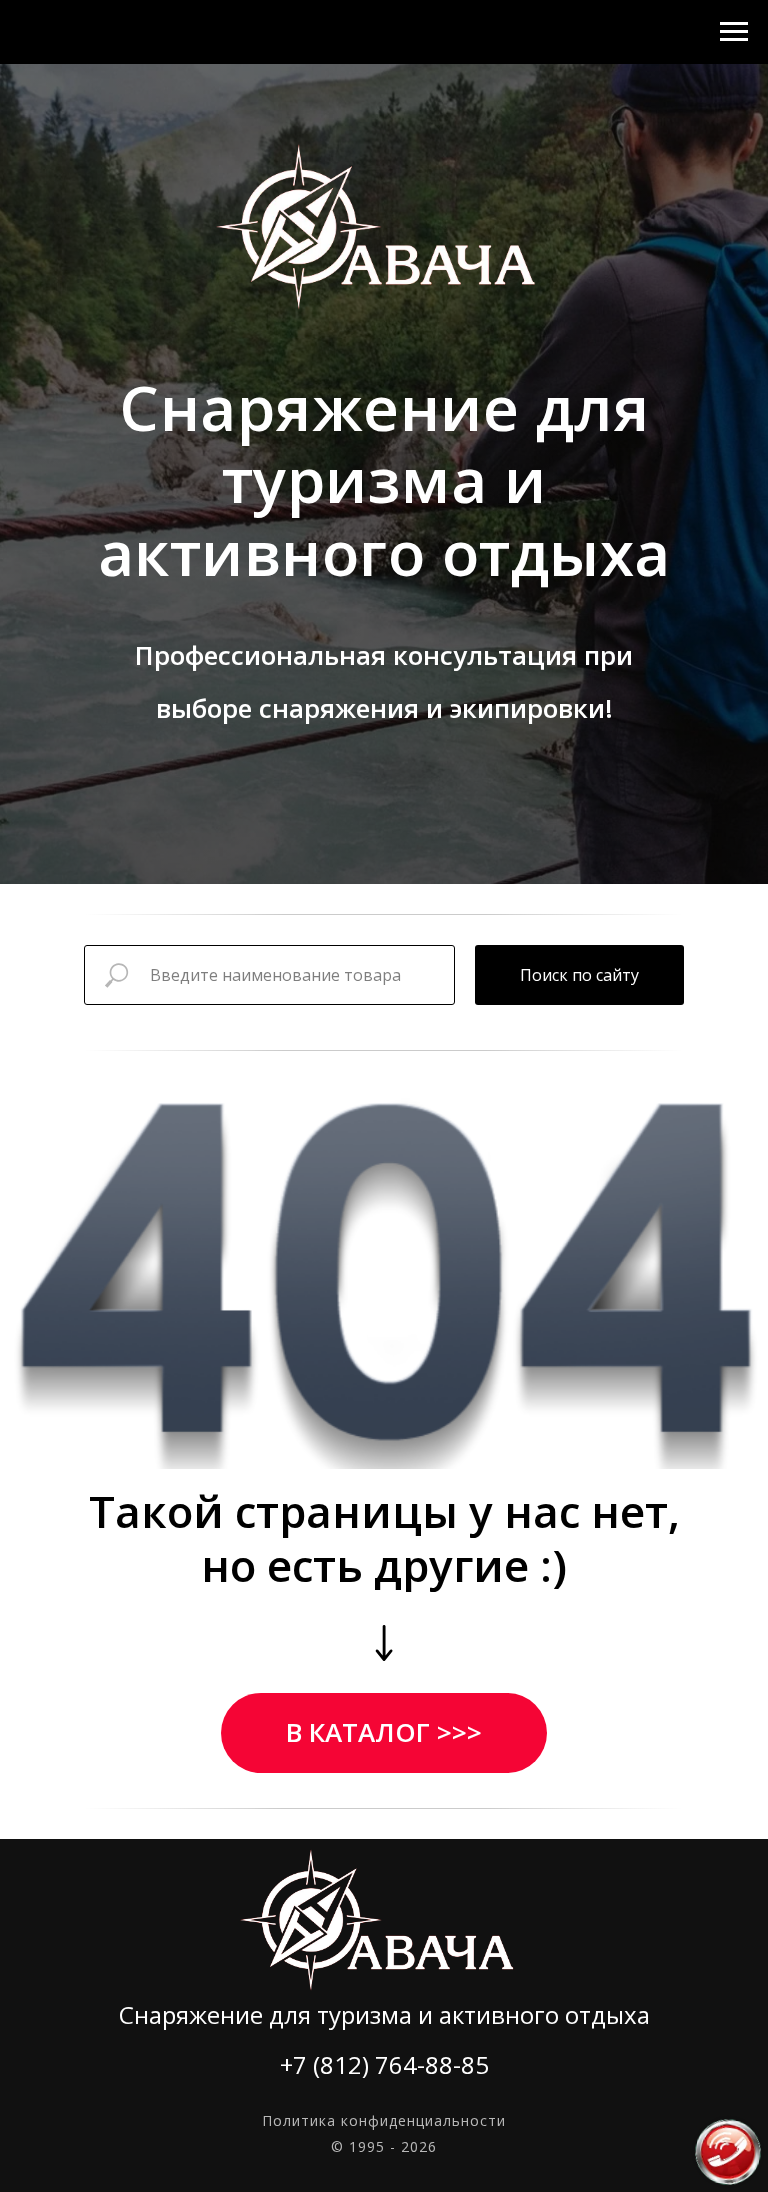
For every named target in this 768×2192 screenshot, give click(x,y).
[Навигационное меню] (734, 32)
